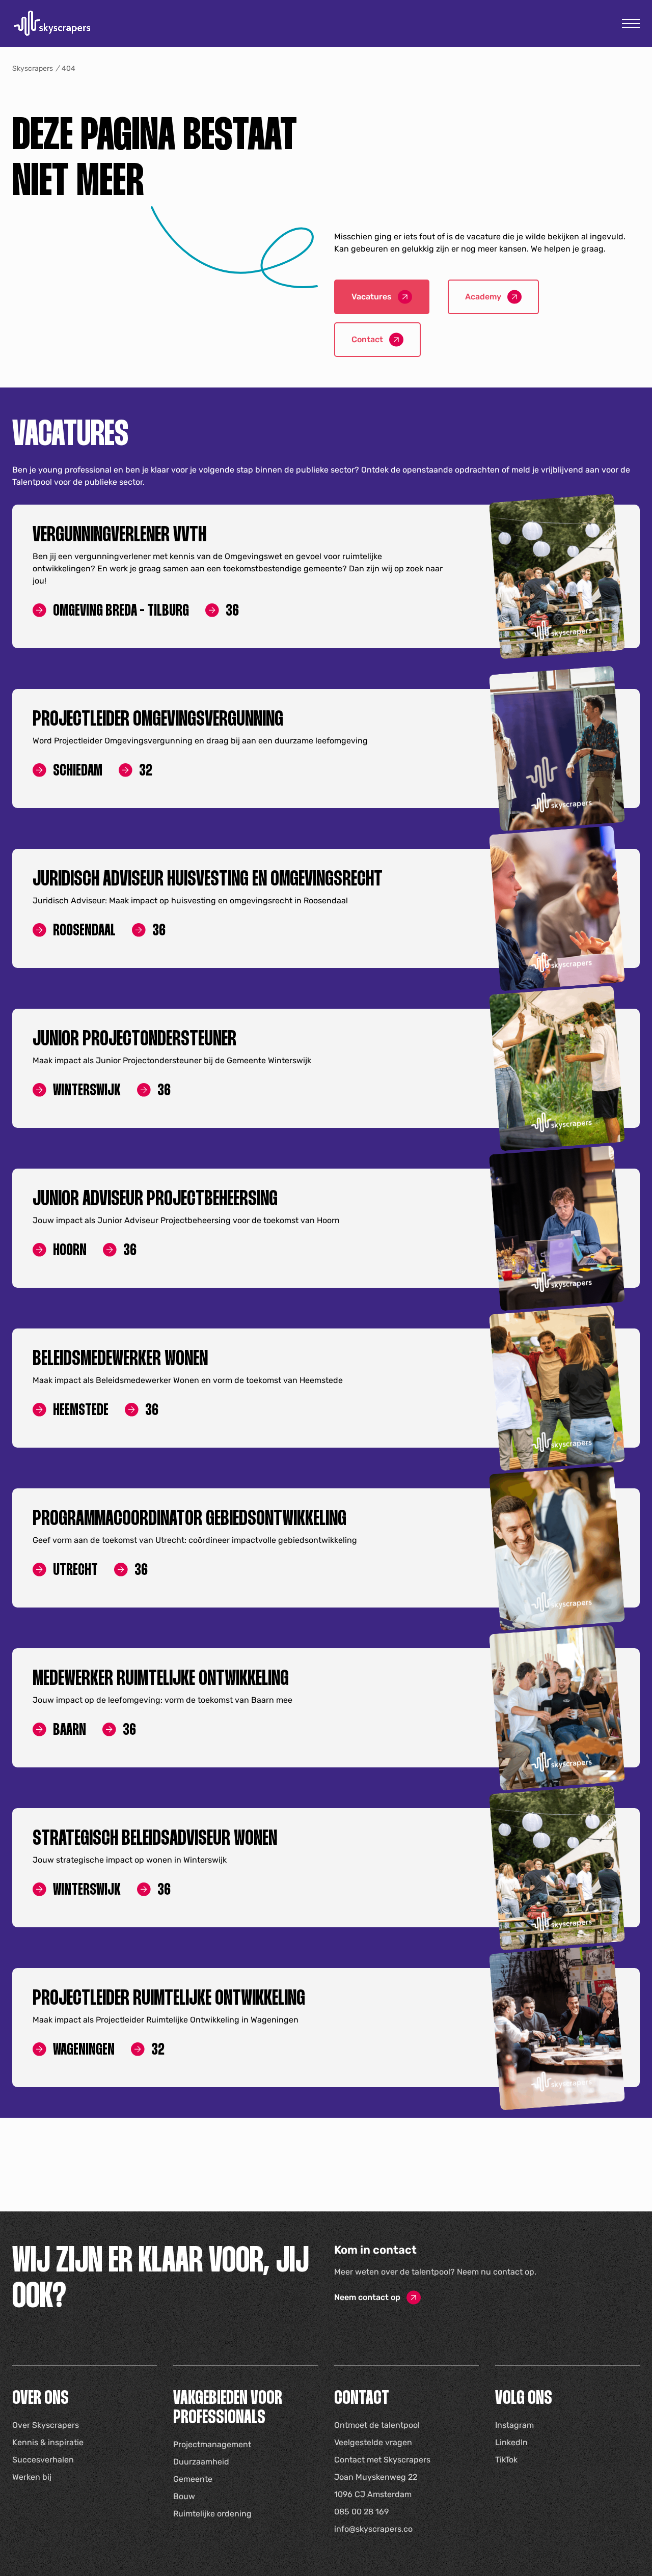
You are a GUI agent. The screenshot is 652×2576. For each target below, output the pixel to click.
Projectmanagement (212, 2444)
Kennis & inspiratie (48, 2442)
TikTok (506, 2460)
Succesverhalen (43, 2460)
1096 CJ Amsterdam (373, 2494)
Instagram (514, 2425)
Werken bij (32, 2477)
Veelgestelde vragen (373, 2442)
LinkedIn (511, 2442)
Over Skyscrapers (46, 2425)
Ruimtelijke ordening (212, 2514)
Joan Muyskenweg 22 (376, 2477)
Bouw (184, 2496)
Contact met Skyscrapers (382, 2460)
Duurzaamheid (201, 2462)
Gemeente (193, 2479)
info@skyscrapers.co (373, 2529)
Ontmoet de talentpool (377, 2425)
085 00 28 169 (361, 2512)
